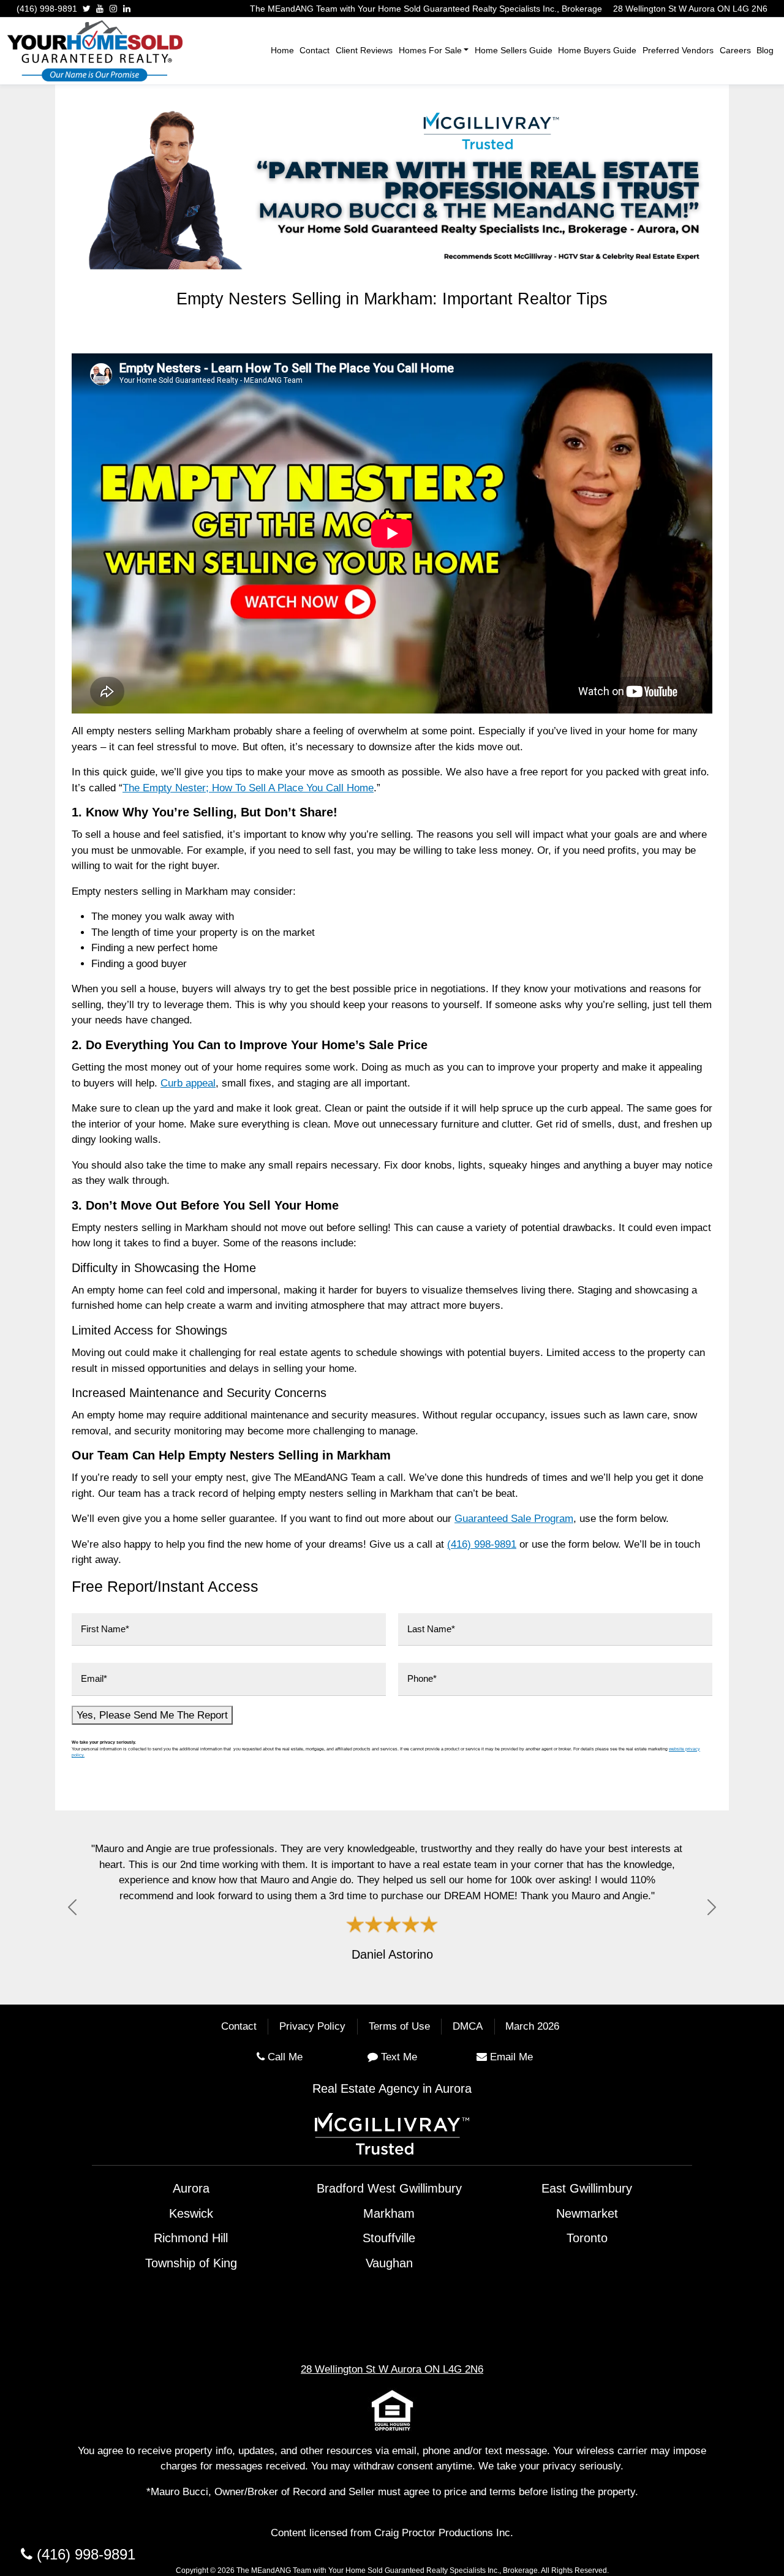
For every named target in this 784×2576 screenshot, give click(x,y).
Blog (765, 50)
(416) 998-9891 (47, 9)
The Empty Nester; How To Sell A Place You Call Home (248, 788)
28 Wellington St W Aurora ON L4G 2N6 (690, 9)
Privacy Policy (312, 2027)
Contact (315, 50)
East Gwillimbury (587, 2188)
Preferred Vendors (678, 50)
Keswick (191, 2213)
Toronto (587, 2238)
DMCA (468, 2027)
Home (282, 50)
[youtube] (100, 9)
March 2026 (532, 2027)
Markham (389, 2213)
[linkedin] (127, 9)
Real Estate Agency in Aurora (392, 2088)
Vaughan (389, 2263)
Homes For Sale (430, 50)
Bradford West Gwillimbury (389, 2188)
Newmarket (587, 2213)
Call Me (285, 2057)
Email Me (511, 2057)
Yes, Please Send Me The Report (152, 1715)
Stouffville (389, 2238)
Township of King (191, 2263)
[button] (72, 1908)
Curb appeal (188, 1083)
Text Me (399, 2057)
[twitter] (87, 9)
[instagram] (113, 9)
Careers (735, 50)
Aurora (191, 2188)
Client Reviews (364, 50)
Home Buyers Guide (597, 50)
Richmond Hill (191, 2238)
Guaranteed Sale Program (514, 1519)
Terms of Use (399, 2027)
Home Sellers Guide (514, 50)
